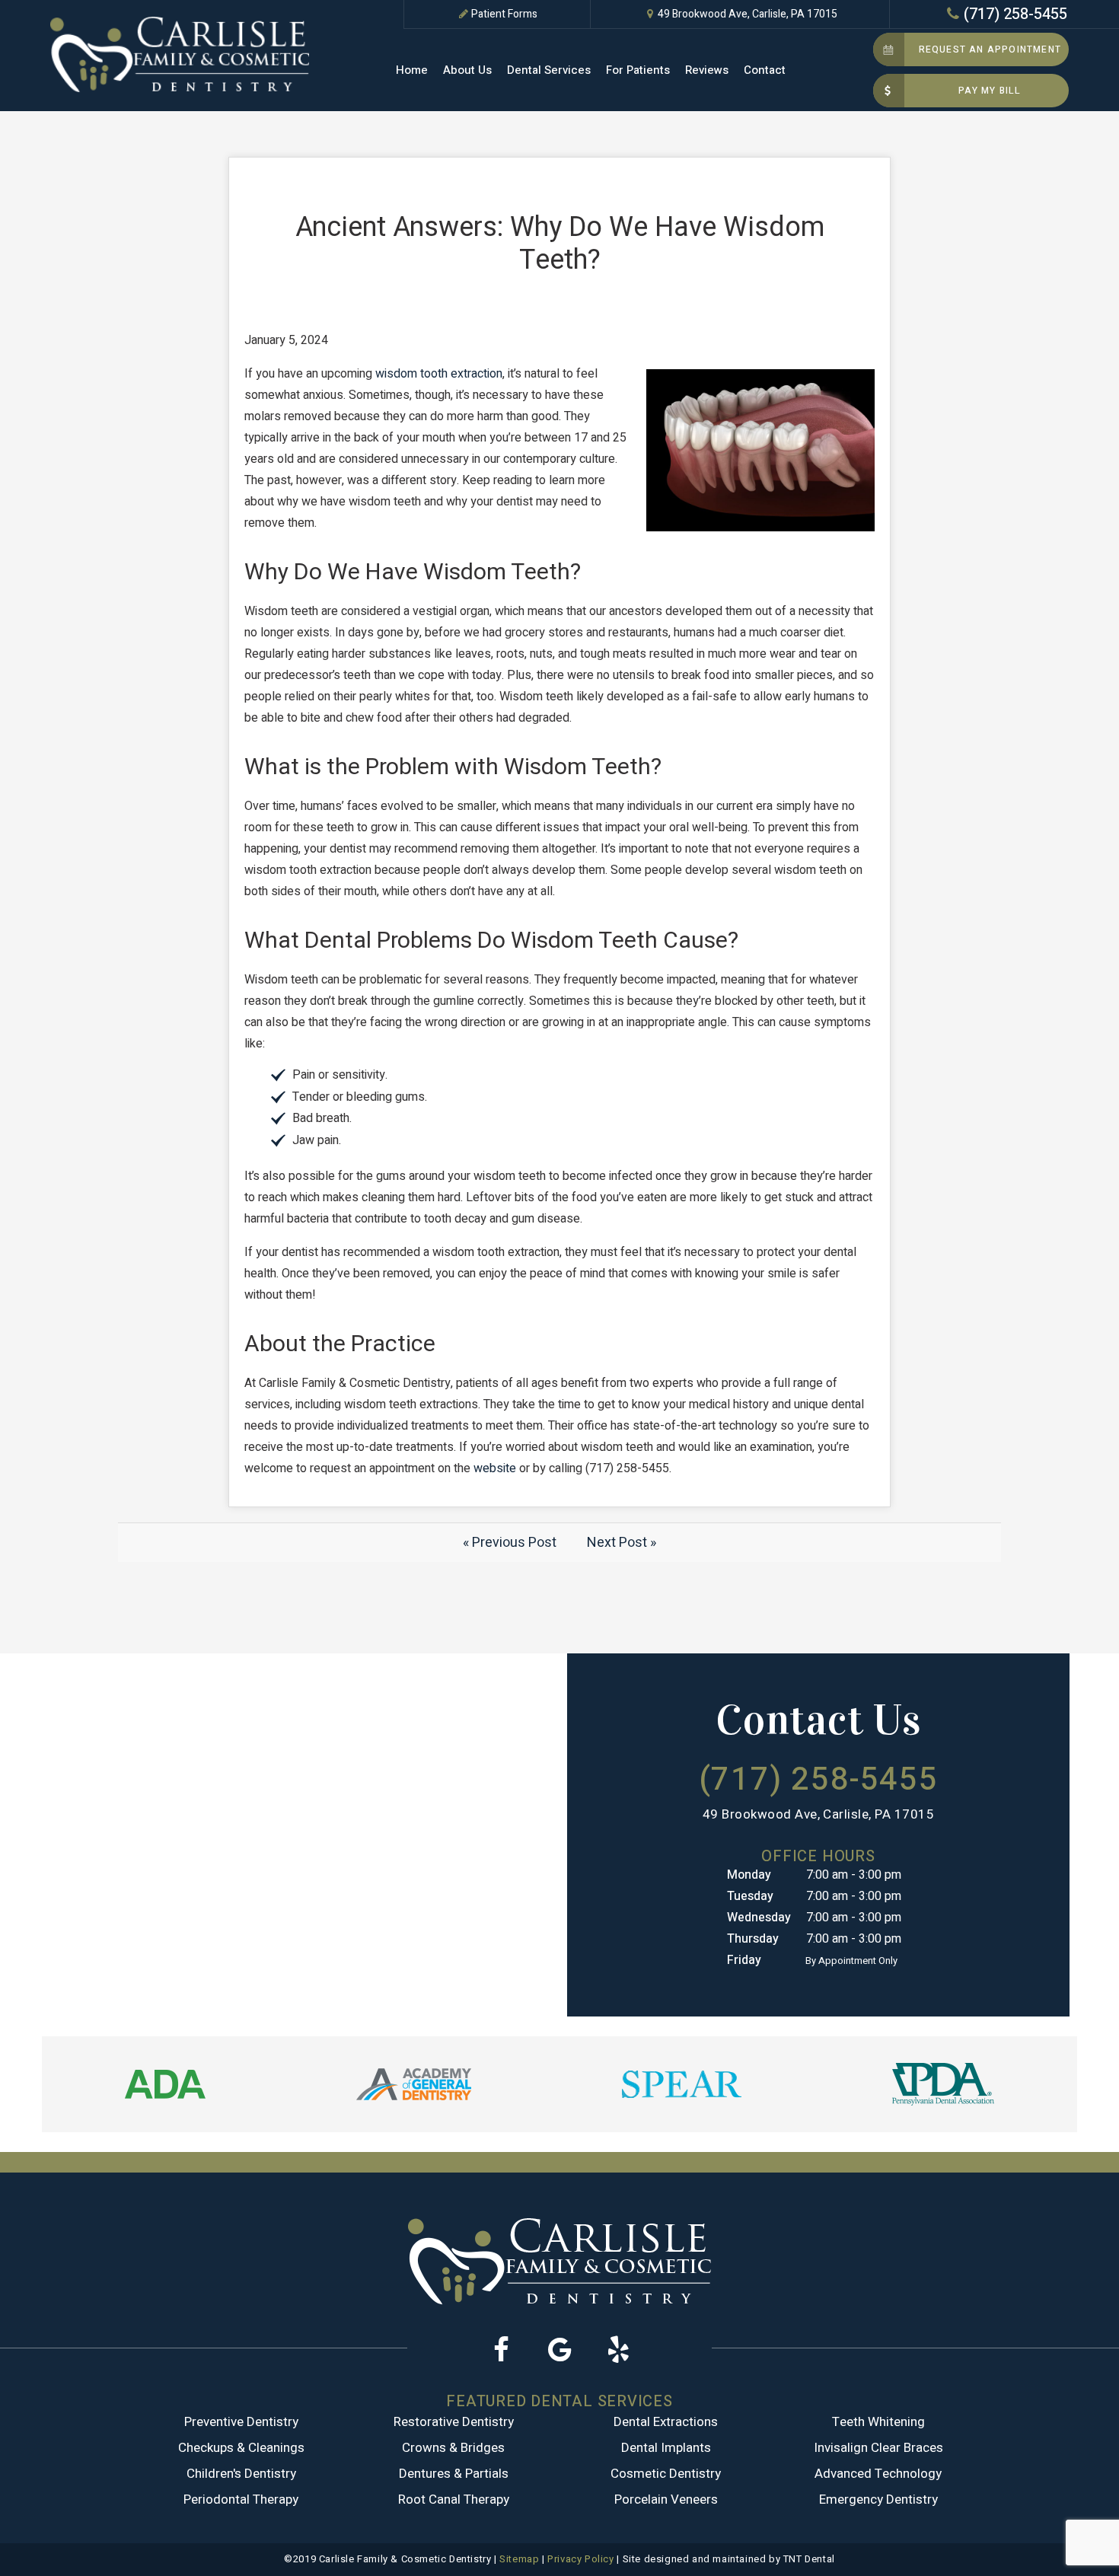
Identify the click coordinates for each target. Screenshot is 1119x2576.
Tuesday (750, 1896)
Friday (744, 1960)
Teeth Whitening (878, 2422)
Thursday (753, 1939)
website (495, 1468)
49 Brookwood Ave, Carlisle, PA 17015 (748, 14)
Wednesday (759, 1918)
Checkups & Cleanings (241, 2448)
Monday (749, 1875)
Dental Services (549, 70)
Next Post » (622, 1543)
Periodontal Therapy (241, 2499)
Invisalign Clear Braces (878, 2448)
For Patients (638, 70)
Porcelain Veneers (666, 2499)
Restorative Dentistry (454, 2422)
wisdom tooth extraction (439, 374)
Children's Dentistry (241, 2474)
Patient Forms (504, 14)
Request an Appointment (990, 49)
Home (412, 70)
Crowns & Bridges (453, 2448)
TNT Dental (809, 2559)
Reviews (707, 70)
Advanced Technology (878, 2474)
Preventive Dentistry (241, 2422)
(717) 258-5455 (1015, 14)
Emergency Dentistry (878, 2499)
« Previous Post (510, 1543)
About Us (467, 70)
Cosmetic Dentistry (666, 2474)
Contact (765, 70)
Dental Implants (666, 2448)
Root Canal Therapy (454, 2499)
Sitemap (519, 2559)
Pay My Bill (990, 91)
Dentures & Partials (454, 2474)
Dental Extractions (666, 2422)
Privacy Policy (580, 2559)
